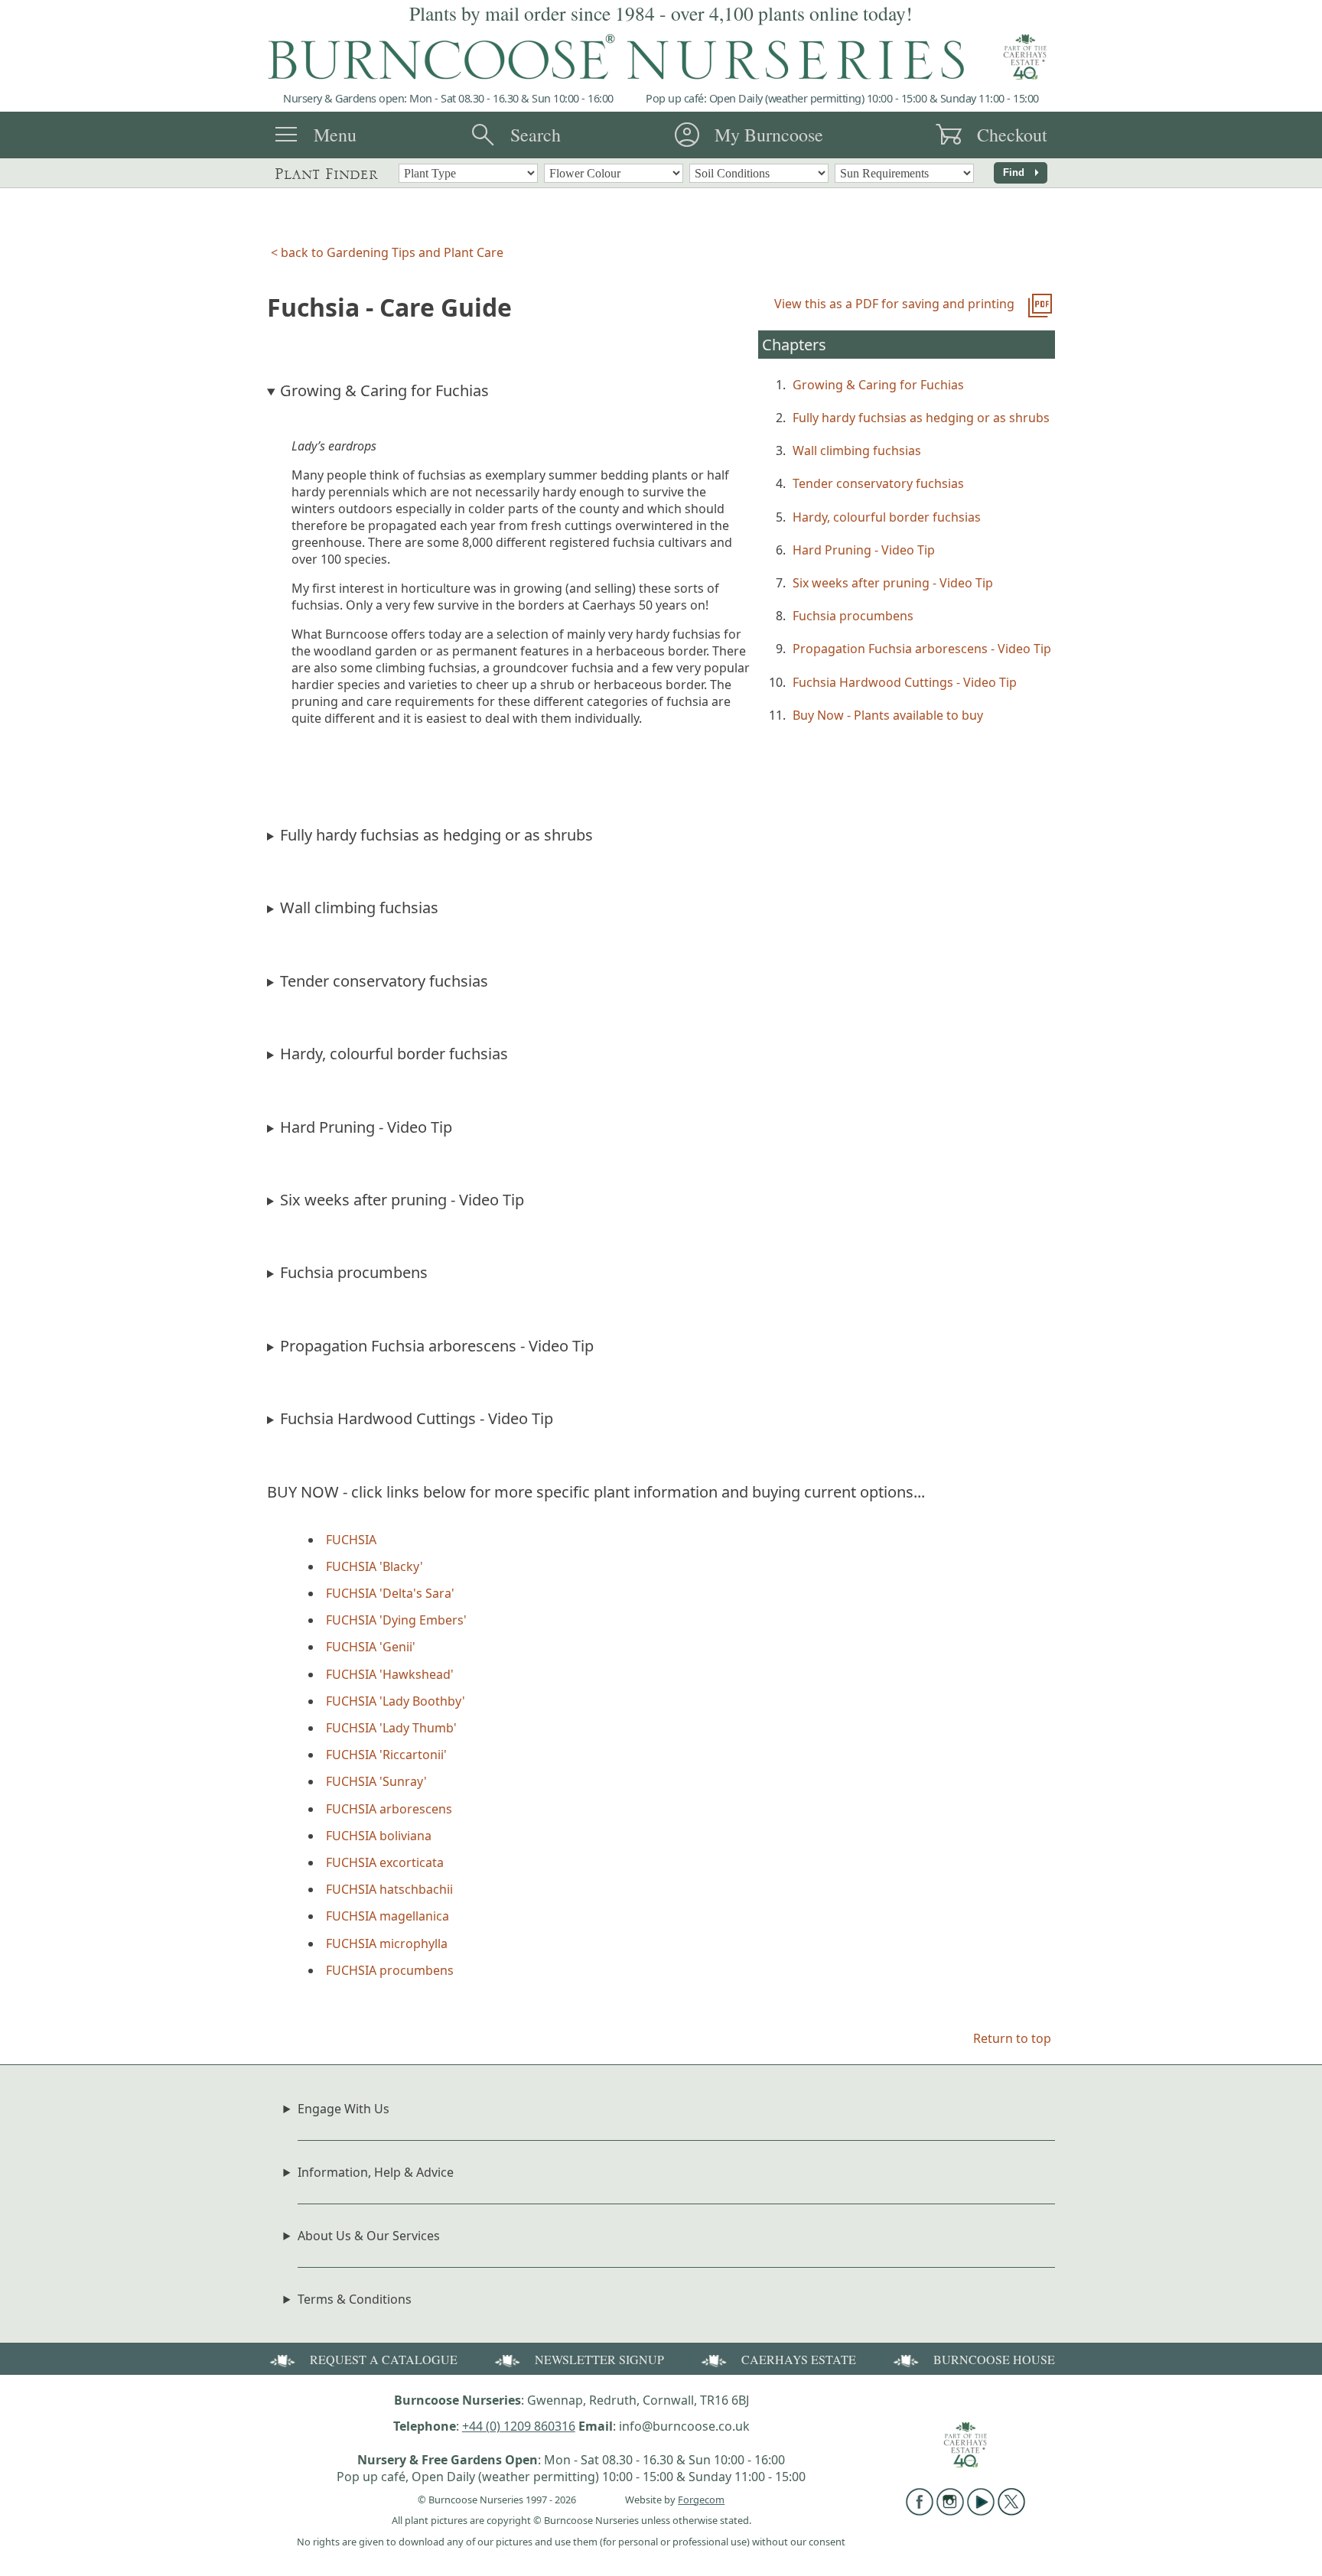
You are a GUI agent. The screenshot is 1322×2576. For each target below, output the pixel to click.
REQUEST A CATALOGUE (384, 2359)
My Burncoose (769, 135)
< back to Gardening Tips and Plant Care (387, 252)
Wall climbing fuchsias (857, 450)
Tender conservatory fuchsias (878, 483)
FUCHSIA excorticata (385, 1862)
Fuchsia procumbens (853, 616)
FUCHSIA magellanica (387, 1916)
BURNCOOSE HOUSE (994, 2359)
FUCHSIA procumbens (390, 1970)
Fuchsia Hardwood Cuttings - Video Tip (905, 682)
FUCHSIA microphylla (387, 1943)
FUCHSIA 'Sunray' (376, 1781)
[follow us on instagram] (950, 2511)
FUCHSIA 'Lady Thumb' (391, 1728)
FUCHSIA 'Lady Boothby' (396, 1701)
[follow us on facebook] (920, 2511)
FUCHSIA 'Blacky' (374, 1566)
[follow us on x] (1011, 2511)
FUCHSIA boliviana (379, 1836)
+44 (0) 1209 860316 (519, 2426)
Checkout (1012, 135)
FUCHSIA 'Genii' (371, 1647)
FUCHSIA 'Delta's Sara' (390, 1593)
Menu (335, 135)
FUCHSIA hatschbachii (389, 1889)
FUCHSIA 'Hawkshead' (390, 1674)
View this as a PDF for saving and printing (894, 304)
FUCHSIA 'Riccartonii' (386, 1755)
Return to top (1012, 2038)
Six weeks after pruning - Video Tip (893, 583)
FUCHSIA (351, 1540)
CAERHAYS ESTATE (799, 2359)
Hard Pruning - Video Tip (864, 550)
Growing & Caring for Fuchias (878, 385)
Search (536, 135)
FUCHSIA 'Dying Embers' (396, 1620)
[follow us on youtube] (981, 2511)
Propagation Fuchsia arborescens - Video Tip (922, 649)
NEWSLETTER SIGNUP (599, 2359)
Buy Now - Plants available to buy (888, 715)
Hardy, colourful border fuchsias (887, 517)
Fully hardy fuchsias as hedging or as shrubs (921, 418)
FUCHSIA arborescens (389, 1809)
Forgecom (701, 2500)
